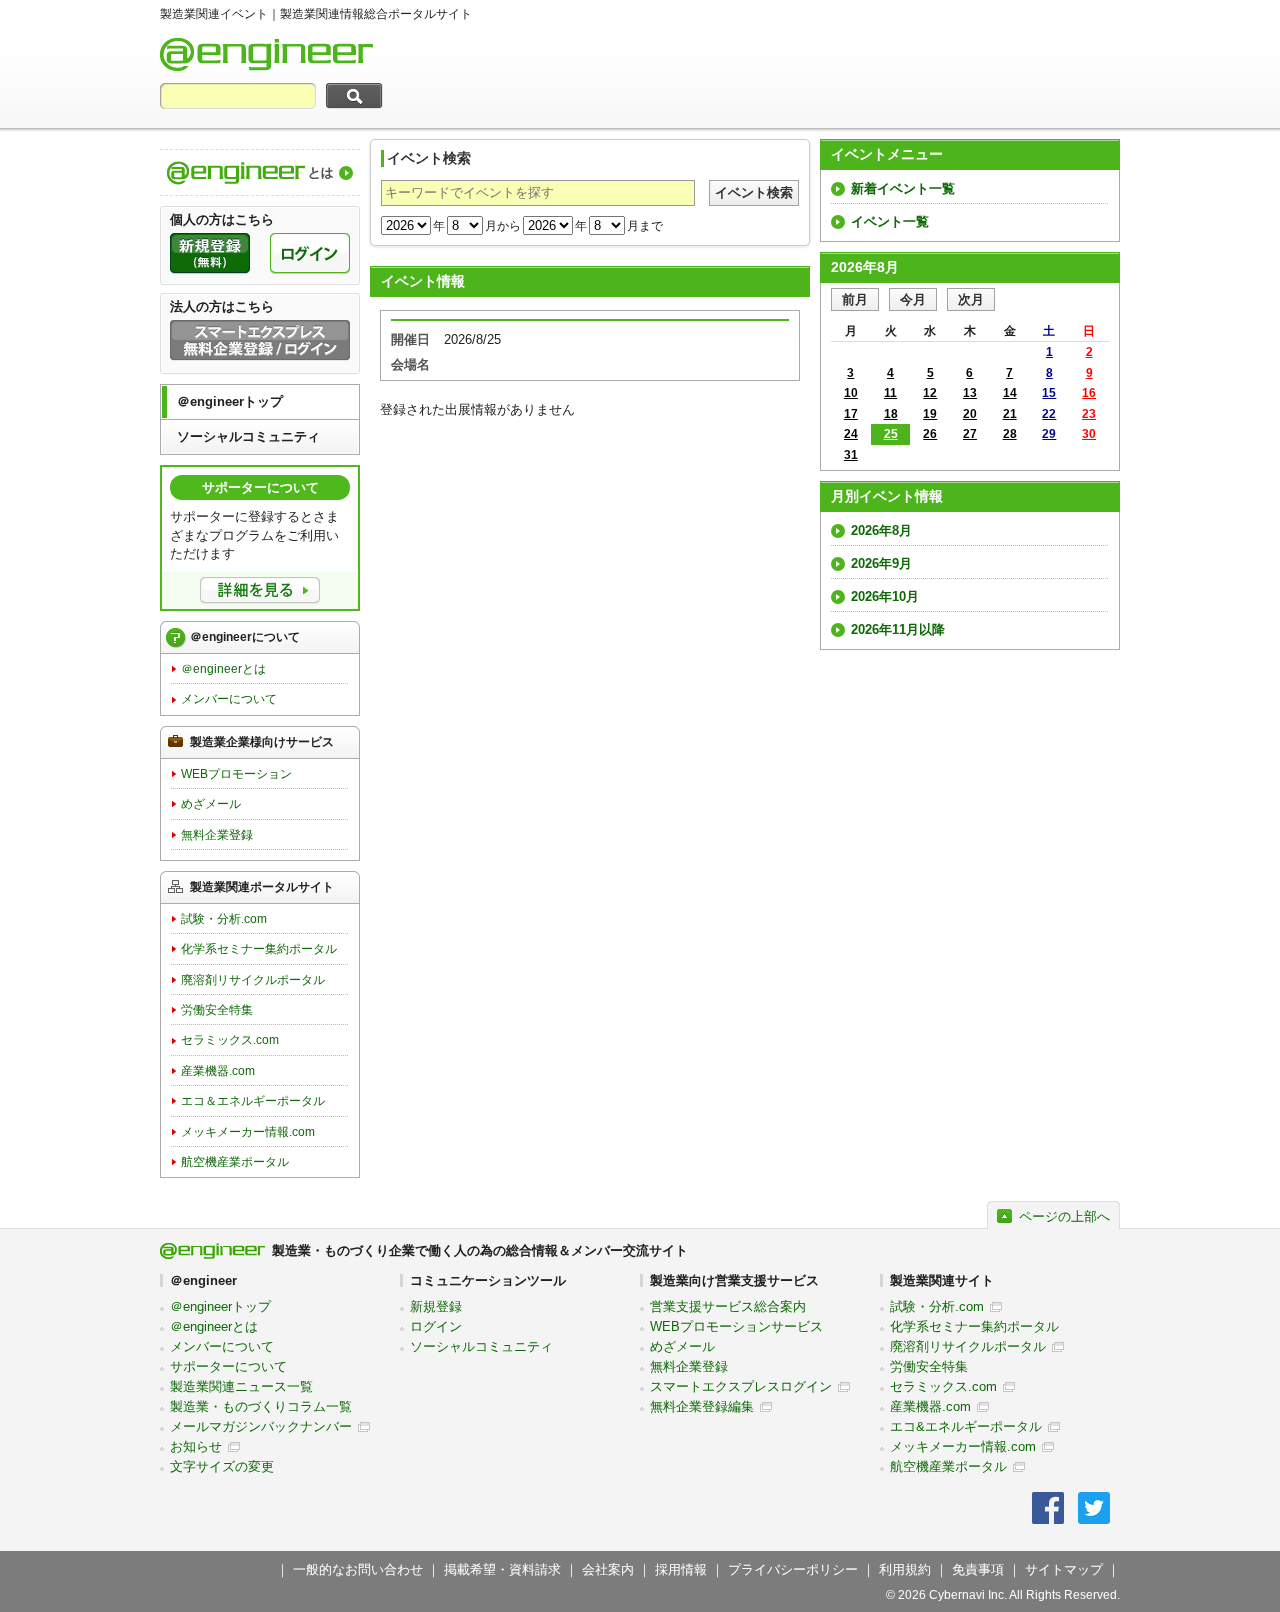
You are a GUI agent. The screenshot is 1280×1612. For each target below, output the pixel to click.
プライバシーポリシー (793, 1569)
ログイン (436, 1326)
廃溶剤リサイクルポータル (253, 980)
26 (930, 434)
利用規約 (905, 1569)
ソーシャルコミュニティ (248, 436)
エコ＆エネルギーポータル (253, 1101)
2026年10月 (885, 596)
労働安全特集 (217, 1010)
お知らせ (196, 1446)
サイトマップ (1064, 1569)
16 (1089, 393)
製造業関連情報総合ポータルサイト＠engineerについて (260, 172)
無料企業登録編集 (702, 1406)
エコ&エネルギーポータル (966, 1426)
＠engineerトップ (230, 401)
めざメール (211, 804)
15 (1049, 393)
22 (1049, 414)
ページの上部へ (1064, 1216)
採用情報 (681, 1569)
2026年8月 (881, 530)
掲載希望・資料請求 (502, 1569)
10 (851, 393)
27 (970, 434)
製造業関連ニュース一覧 (241, 1386)
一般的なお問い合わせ (358, 1569)
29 (1049, 434)
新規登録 (436, 1306)
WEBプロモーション (236, 774)
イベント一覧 (890, 221)
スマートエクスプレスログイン (741, 1386)
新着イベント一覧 (903, 188)
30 (1089, 434)
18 (891, 414)
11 (890, 393)
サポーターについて (228, 1366)
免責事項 (978, 1569)
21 (1010, 414)
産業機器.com (218, 1071)
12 (930, 393)
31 (851, 455)
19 (930, 414)
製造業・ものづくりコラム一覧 (261, 1406)
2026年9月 (881, 563)
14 (1010, 393)
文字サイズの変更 (222, 1466)
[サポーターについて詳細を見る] (260, 590)
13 (970, 393)
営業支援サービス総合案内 (728, 1306)
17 (851, 414)
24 (851, 434)
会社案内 (608, 1569)
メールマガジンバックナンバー (261, 1426)
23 (1089, 414)
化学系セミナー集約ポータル (259, 949)
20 (970, 414)
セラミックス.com (230, 1040)
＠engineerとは (223, 669)
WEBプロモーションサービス (736, 1326)
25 (891, 434)
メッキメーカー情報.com (248, 1132)
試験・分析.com (224, 919)
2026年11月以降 (898, 629)
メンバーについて (229, 699)
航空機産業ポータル (235, 1162)
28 (1010, 434)
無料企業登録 (217, 835)
